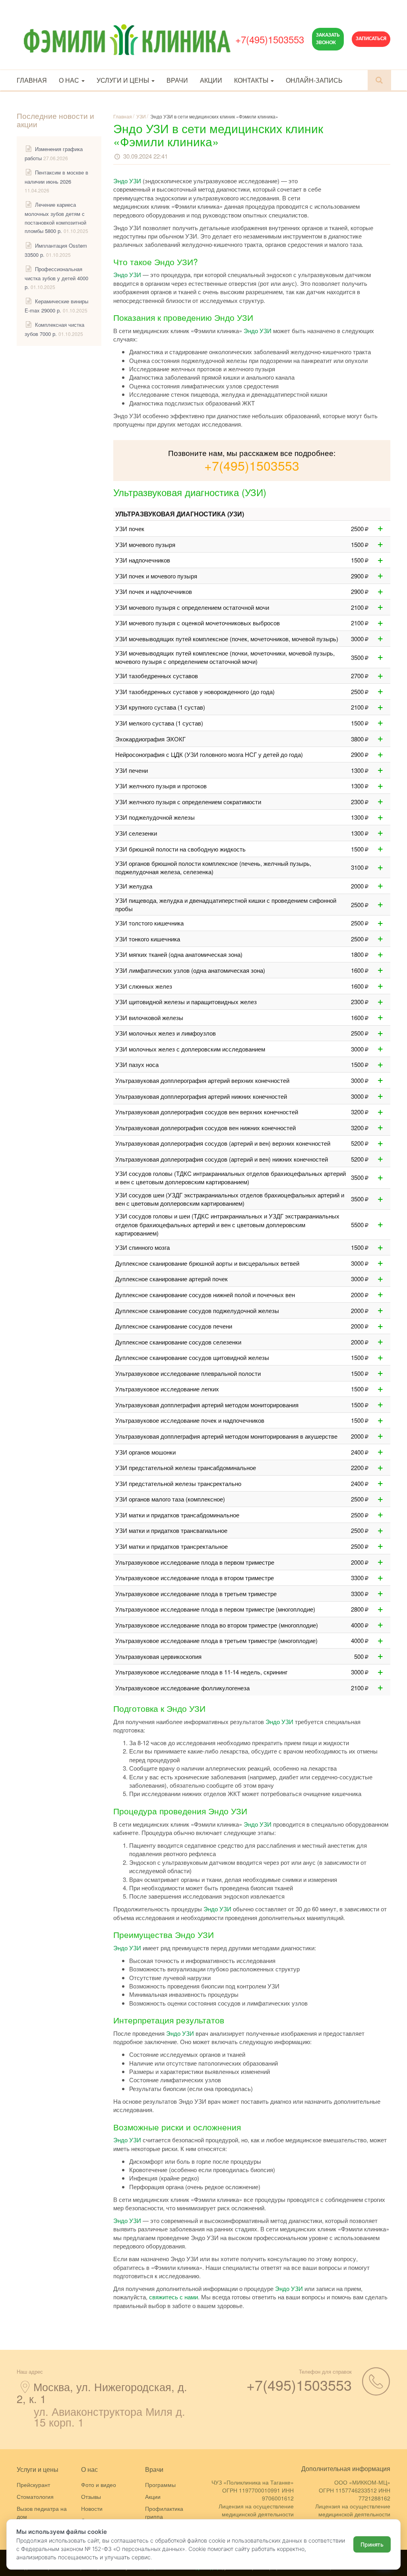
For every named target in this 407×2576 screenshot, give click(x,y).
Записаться (371, 39)
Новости (92, 2508)
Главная (32, 80)
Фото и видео (99, 2485)
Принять (372, 2544)
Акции (211, 80)
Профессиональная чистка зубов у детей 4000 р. (56, 278)
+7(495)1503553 (270, 39)
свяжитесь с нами (173, 2297)
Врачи (177, 80)
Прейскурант (33, 2485)
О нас (70, 80)
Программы (160, 2485)
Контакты (252, 80)
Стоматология (35, 2496)
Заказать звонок (328, 39)
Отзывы (91, 2496)
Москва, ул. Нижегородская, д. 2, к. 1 (102, 2393)
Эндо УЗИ (127, 181)
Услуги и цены (124, 80)
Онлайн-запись (314, 80)
